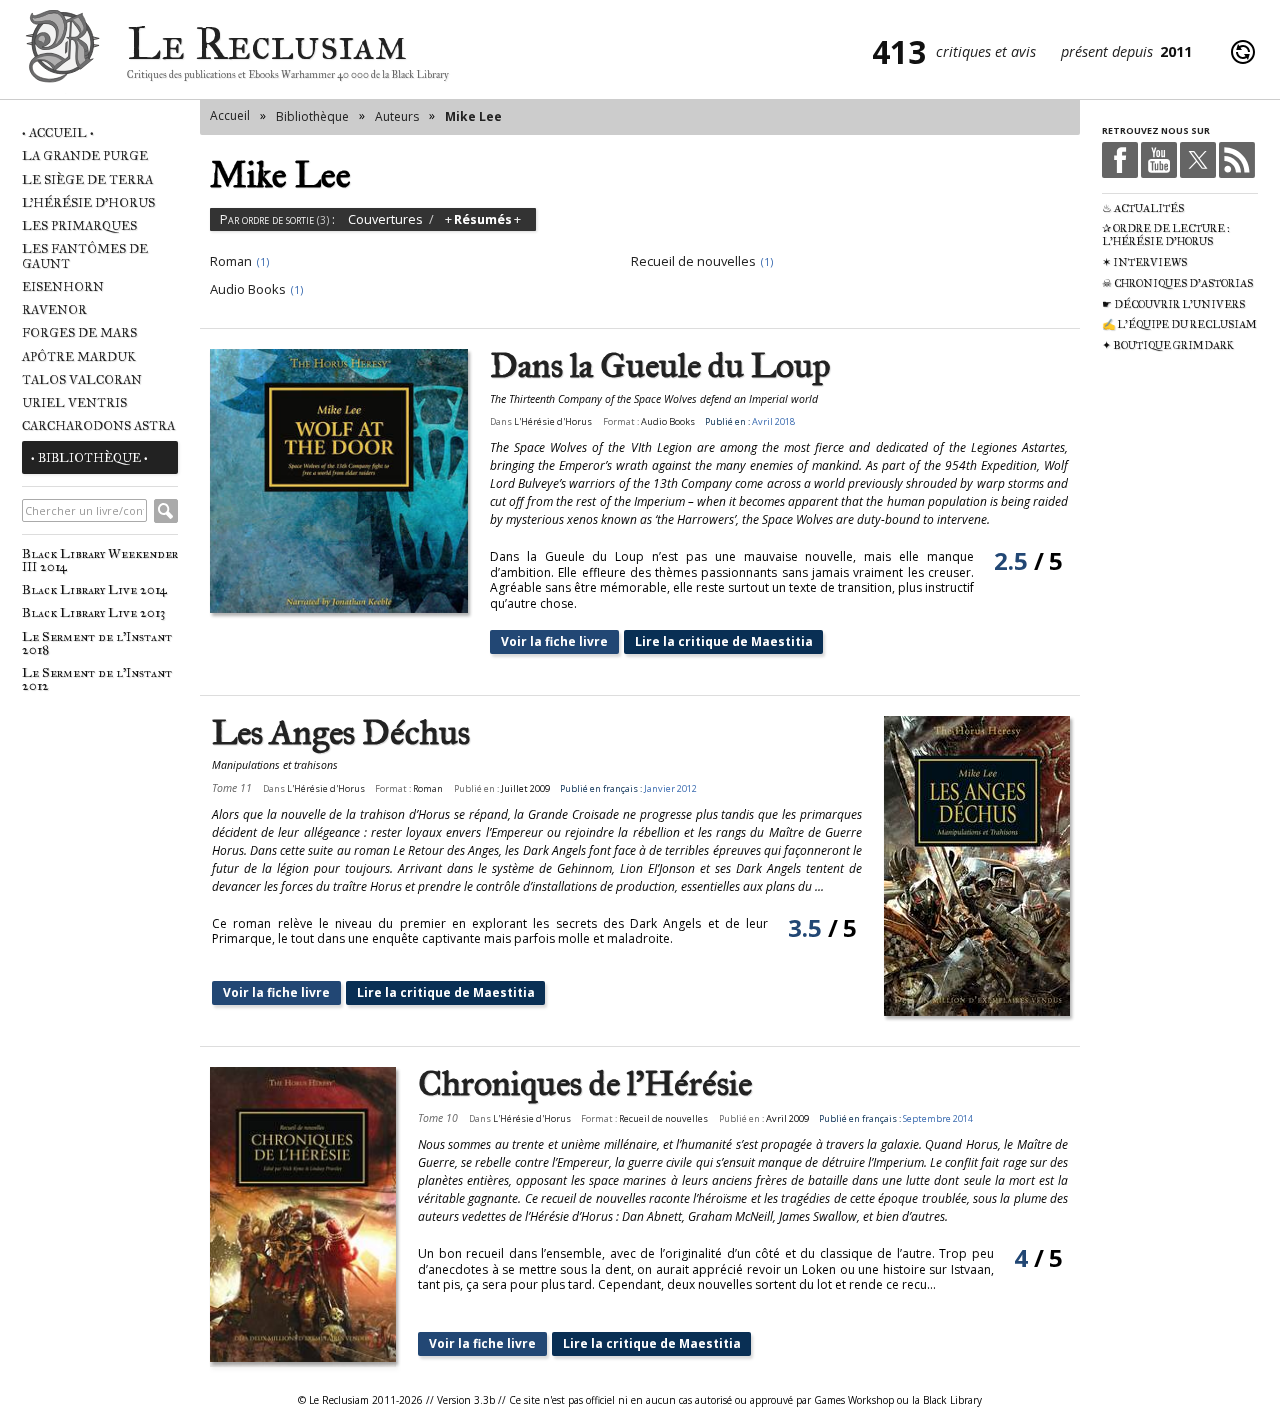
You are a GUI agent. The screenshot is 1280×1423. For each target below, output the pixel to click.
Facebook (1120, 160)
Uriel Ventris (74, 402)
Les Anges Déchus (341, 733)
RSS (1237, 160)
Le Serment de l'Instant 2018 (97, 643)
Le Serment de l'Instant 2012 (97, 679)
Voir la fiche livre (554, 641)
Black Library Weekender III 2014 (100, 560)
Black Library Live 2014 (94, 589)
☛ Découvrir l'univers (1173, 304)
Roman (428, 788)
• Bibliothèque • (89, 457)
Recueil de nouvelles (663, 1118)
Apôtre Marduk (79, 356)
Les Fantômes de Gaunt (85, 256)
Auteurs (397, 116)
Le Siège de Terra (87, 179)
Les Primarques (79, 225)
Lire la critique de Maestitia (724, 641)
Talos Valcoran (82, 379)
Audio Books (668, 421)
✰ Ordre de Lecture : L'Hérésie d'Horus (1166, 235)
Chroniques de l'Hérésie (585, 1084)
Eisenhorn (63, 286)
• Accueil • (58, 132)
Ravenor (54, 309)
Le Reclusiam (62, 52)
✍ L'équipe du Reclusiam (1179, 324)
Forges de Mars (79, 332)
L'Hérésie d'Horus (88, 202)
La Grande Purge (85, 155)
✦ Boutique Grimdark (1168, 345)
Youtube (1159, 160)
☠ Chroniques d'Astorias (1177, 283)
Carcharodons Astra (98, 425)
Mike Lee (473, 116)
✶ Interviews (1144, 262)
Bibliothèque (312, 116)
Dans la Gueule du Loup (660, 366)
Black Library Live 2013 (93, 612)
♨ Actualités (1143, 208)
